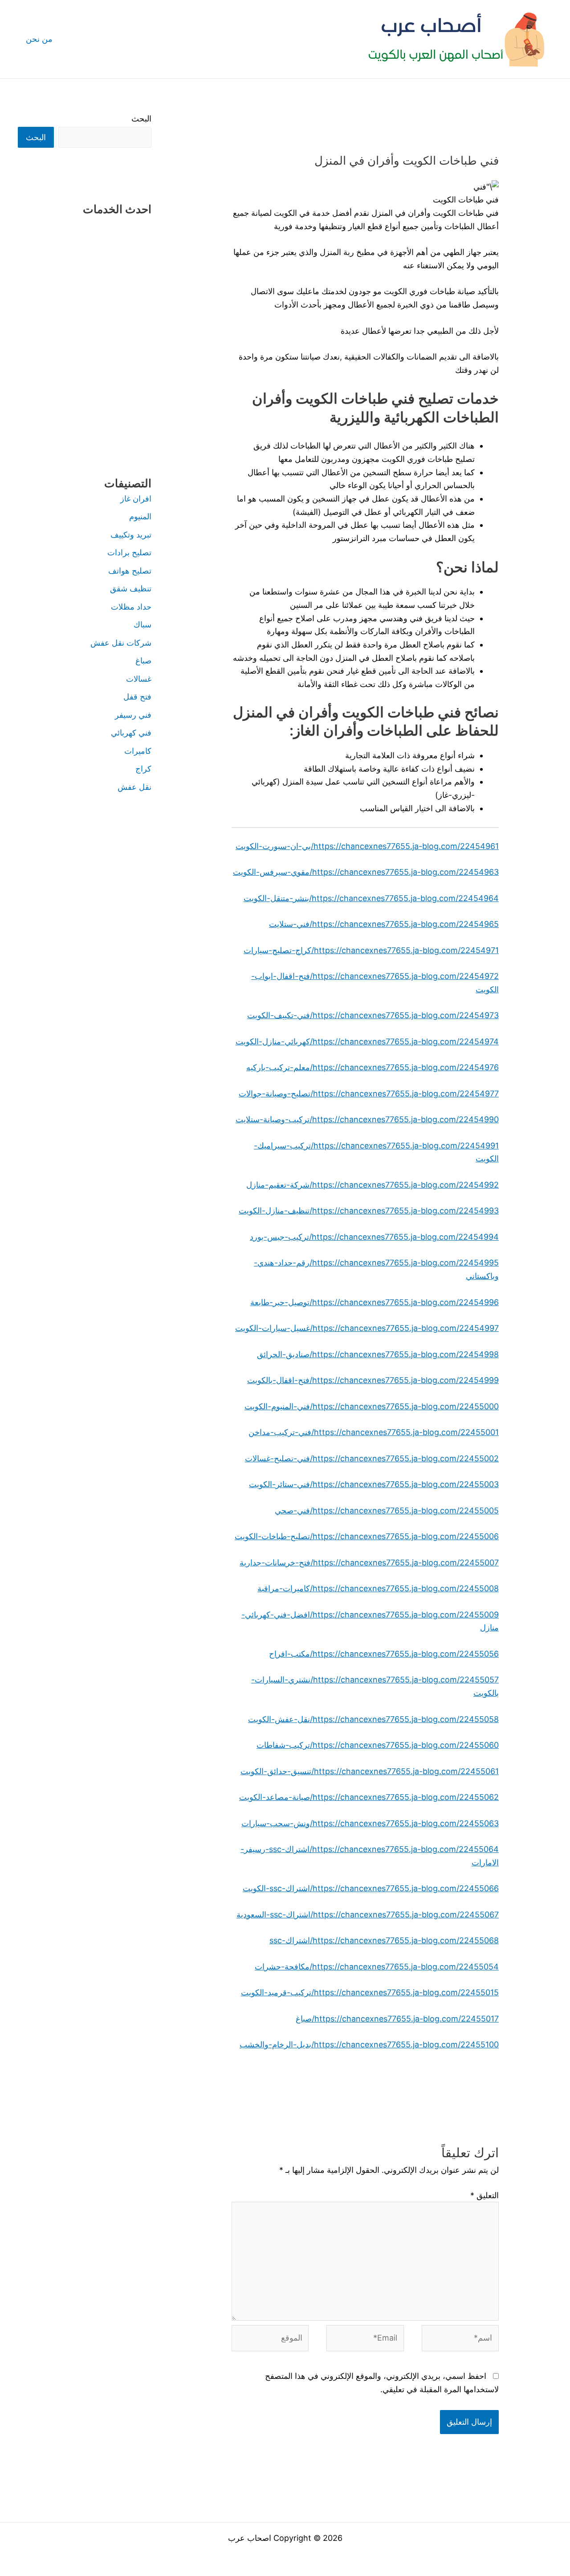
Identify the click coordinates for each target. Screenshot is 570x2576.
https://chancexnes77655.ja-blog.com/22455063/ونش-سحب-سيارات (370, 1823)
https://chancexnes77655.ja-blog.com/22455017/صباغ (397, 2019)
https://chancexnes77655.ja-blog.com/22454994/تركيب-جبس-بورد (374, 1237)
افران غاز (136, 499)
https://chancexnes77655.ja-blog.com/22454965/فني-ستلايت (384, 924)
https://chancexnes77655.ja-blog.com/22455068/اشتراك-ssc (384, 1940)
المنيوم (140, 516)
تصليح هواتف (130, 571)
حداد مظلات (131, 607)
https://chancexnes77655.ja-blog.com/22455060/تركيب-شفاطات (378, 1745)
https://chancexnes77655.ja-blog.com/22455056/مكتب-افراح (384, 1654)
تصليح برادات (129, 552)
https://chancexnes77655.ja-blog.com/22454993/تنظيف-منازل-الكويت (369, 1211)
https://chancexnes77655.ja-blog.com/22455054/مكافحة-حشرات (377, 1967)
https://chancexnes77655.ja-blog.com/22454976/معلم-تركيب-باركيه (373, 1067)
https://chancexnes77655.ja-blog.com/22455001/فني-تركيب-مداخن (374, 1432)
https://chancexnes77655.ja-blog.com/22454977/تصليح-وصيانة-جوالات (369, 1094)
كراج (143, 769)
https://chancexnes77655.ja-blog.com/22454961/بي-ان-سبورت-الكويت (367, 846)
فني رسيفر (133, 715)
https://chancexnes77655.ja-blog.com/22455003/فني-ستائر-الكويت (374, 1484)
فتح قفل (137, 697)
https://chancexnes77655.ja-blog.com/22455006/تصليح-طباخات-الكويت (367, 1536)
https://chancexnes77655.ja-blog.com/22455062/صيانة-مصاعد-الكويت (369, 1797)
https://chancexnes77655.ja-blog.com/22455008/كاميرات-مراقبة (378, 1588)
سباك (142, 625)
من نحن (39, 39)
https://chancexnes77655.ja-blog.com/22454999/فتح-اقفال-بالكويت (373, 1380)
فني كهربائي (131, 733)
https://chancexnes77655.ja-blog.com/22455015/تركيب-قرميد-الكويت (370, 1992)
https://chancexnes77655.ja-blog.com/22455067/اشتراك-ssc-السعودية (368, 1915)
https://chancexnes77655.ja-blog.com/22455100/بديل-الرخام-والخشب (369, 2044)
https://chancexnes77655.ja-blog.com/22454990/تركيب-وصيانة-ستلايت (367, 1119)
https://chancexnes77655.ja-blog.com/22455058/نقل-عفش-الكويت (373, 1719)
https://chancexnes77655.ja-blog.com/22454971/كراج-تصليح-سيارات (371, 950)
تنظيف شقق (131, 588)
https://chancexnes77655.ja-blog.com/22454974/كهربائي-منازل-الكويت (367, 1041)
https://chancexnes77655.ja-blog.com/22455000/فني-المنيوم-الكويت (372, 1406)
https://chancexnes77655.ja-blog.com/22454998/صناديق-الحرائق (378, 1354)
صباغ (143, 661)
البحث (141, 119)
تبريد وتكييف (131, 535)
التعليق (484, 2195)
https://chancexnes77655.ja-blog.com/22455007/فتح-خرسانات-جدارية (369, 1563)
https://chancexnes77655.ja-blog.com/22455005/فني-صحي (387, 1510)
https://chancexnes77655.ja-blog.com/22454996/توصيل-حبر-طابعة (375, 1302)
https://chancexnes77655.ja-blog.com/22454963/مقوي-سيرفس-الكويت (366, 872)
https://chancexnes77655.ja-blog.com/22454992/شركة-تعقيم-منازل (373, 1185)
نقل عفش (134, 787)
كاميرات (138, 751)
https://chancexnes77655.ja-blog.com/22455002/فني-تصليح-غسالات (372, 1458)
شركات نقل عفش (121, 643)
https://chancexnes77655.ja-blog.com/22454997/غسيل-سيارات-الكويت (367, 1328)
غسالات (139, 679)
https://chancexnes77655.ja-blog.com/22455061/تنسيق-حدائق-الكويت (370, 1771)
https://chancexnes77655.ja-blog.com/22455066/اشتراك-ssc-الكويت (371, 1888)
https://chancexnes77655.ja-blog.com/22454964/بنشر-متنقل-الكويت (371, 898)
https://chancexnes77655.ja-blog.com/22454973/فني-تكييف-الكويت (373, 1015)
